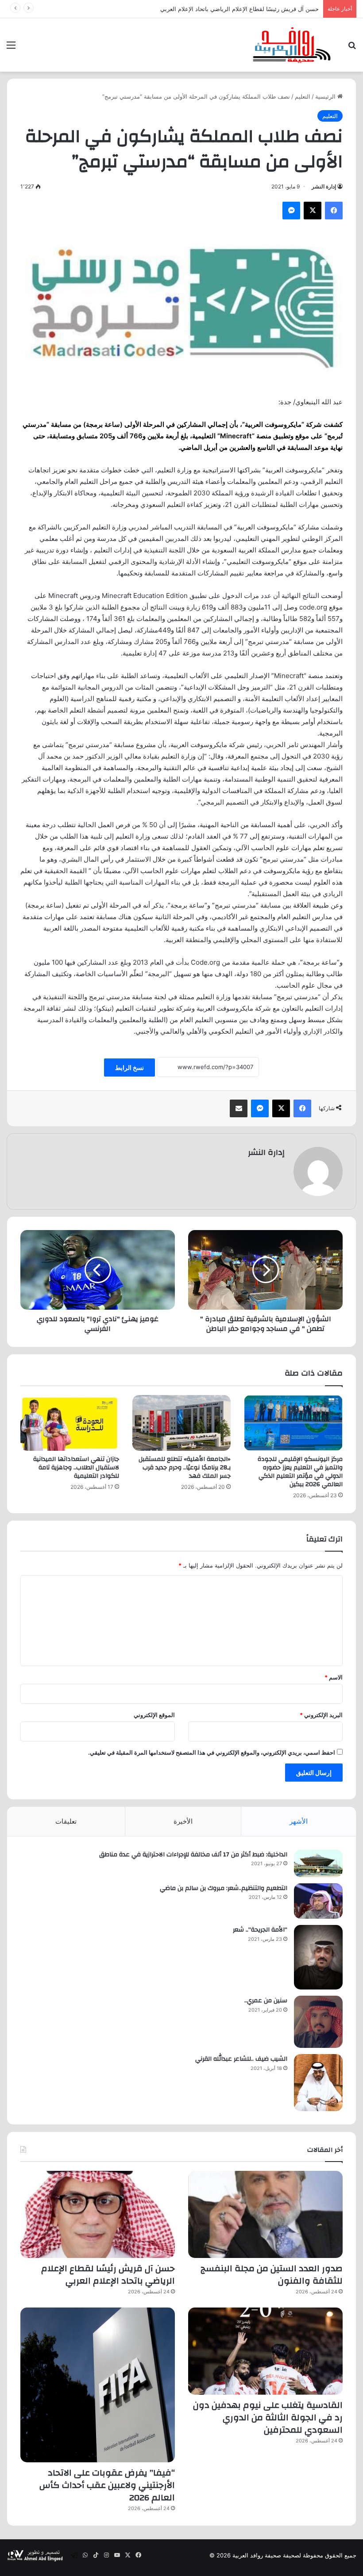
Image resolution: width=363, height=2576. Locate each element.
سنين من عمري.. (266, 2001)
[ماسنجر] (291, 211)
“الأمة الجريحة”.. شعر (260, 1930)
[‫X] (313, 211)
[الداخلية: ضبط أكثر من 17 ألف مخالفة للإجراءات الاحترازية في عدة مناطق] (318, 1863)
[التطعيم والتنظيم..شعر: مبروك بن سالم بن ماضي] (318, 1901)
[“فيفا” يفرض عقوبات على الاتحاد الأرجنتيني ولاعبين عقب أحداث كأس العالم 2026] (98, 2385)
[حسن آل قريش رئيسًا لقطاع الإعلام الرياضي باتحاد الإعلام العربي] (98, 2214)
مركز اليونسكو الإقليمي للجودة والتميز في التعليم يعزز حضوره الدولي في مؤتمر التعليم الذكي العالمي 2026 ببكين (300, 1472)
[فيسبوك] (334, 211)
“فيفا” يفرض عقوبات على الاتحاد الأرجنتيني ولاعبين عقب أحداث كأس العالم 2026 (107, 2485)
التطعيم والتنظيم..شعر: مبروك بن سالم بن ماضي (224, 1888)
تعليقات (66, 1821)
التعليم (303, 96)
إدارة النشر (324, 186)
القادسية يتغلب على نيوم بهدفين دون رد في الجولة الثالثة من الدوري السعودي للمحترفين (268, 2417)
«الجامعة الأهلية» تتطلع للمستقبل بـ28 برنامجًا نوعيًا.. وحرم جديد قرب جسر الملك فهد (185, 1468)
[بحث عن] (352, 48)
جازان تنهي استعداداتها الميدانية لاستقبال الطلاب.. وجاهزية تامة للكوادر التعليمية (76, 1468)
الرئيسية (326, 96)
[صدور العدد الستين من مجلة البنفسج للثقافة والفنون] (265, 2214)
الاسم (334, 1677)
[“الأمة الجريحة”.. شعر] (318, 1957)
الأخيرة (183, 1821)
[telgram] (74, 2555)
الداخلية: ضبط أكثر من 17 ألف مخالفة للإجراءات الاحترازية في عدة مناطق (193, 1855)
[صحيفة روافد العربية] (292, 45)
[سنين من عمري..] (318, 2022)
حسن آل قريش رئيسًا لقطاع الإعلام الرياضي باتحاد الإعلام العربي (239, 9)
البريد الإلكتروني (321, 1715)
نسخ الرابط (129, 1068)
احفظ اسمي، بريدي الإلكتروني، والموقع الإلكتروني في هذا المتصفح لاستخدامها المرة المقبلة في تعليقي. (212, 1752)
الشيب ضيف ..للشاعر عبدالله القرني (241, 2059)
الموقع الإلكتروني (154, 1715)
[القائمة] (11, 48)
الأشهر (299, 1821)
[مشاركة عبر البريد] (239, 1108)
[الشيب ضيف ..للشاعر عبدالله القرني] (318, 2083)
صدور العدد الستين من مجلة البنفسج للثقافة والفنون (272, 2275)
